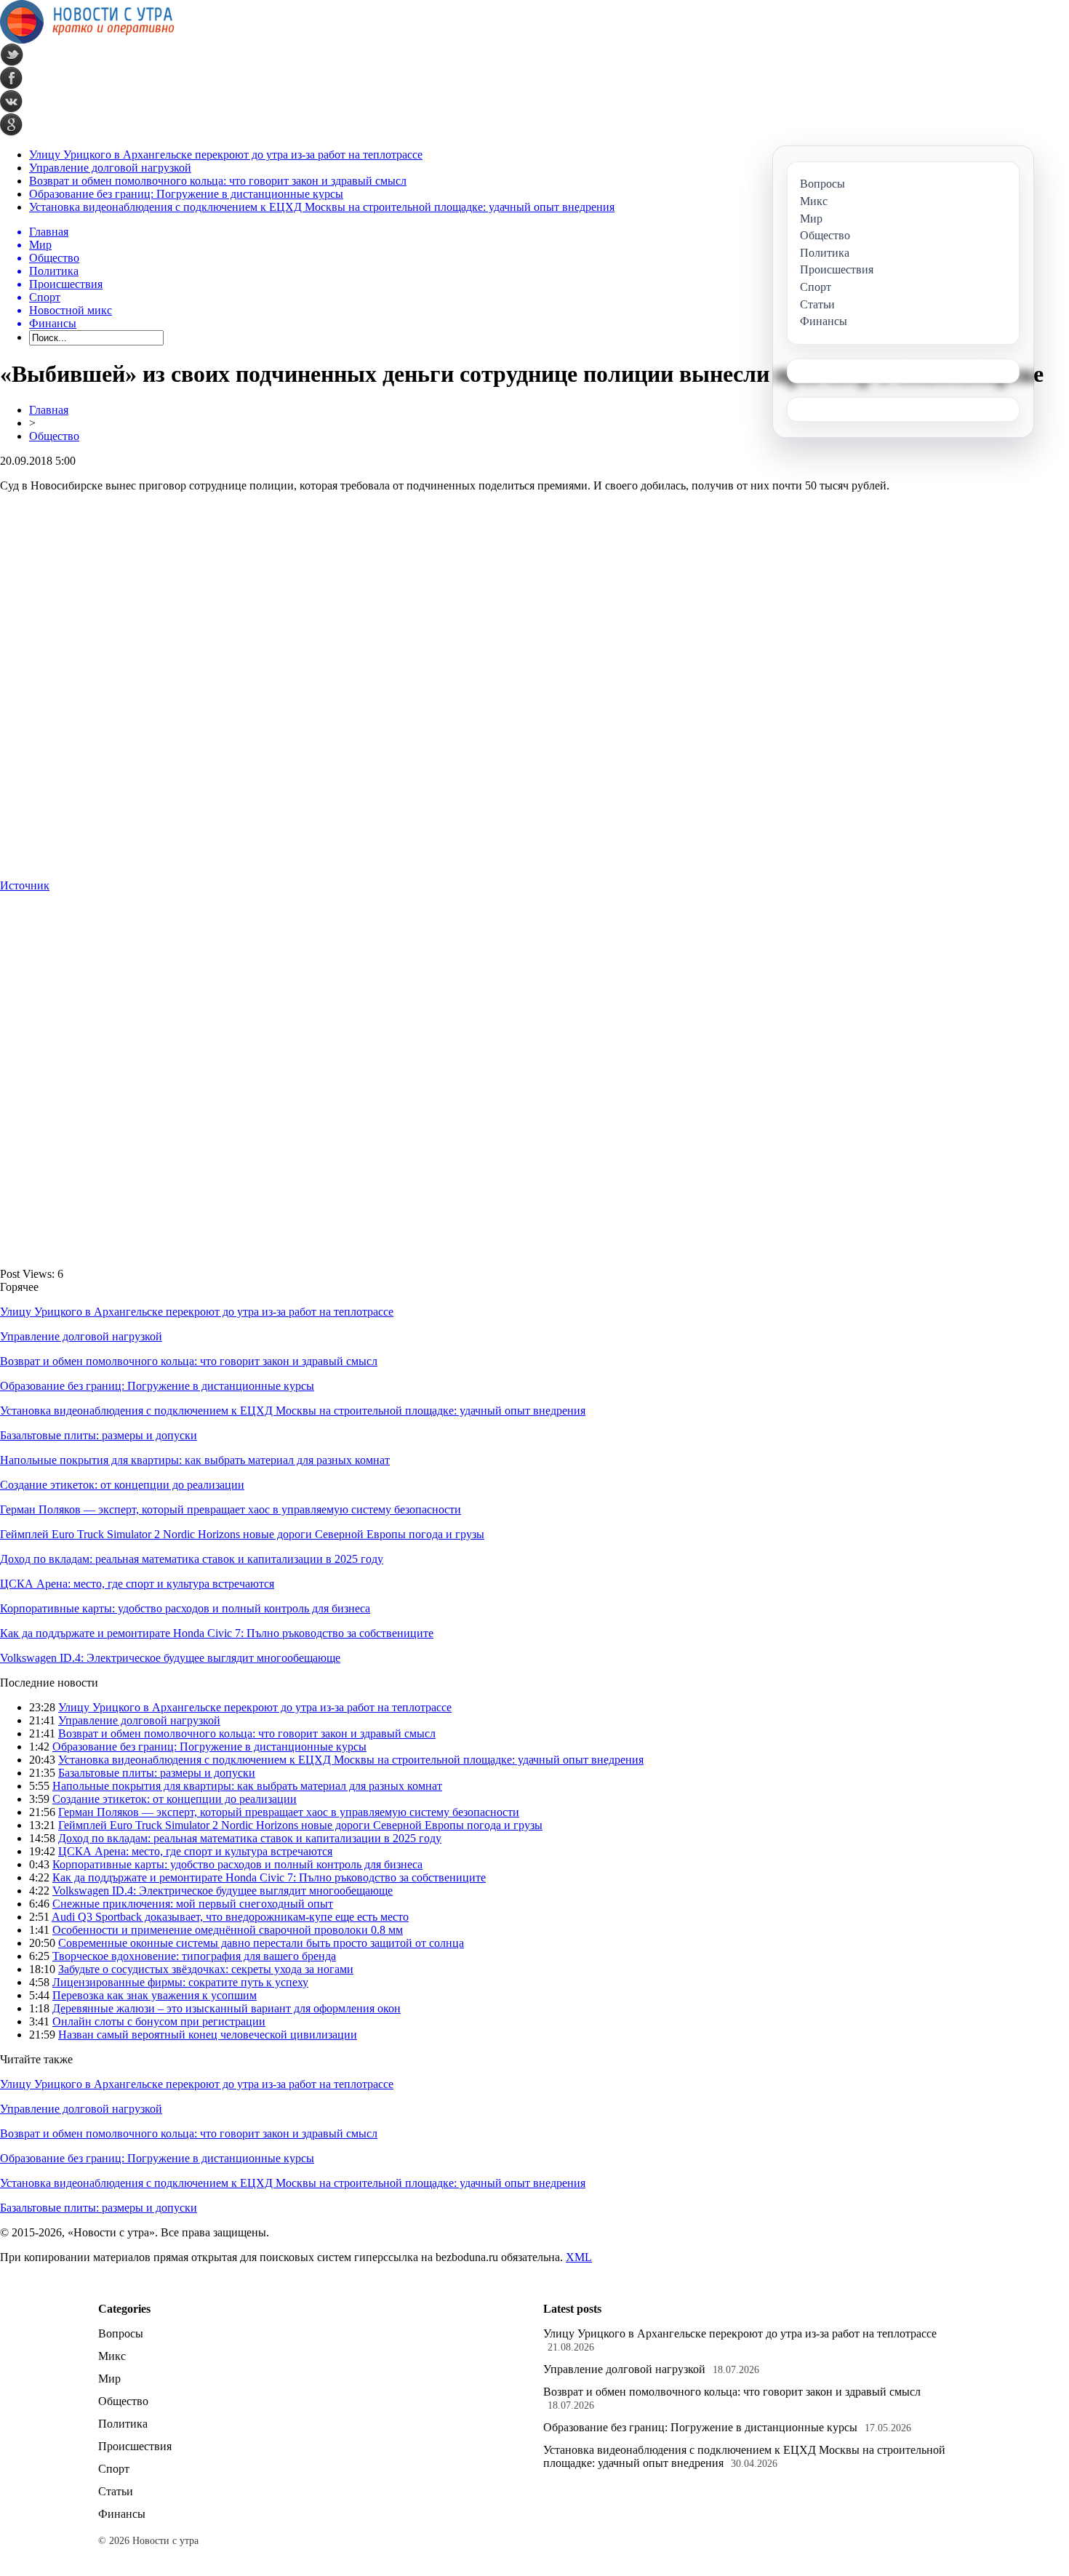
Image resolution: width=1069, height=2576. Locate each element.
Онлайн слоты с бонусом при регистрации (159, 2021)
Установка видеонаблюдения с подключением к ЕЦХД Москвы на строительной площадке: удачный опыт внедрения (322, 207)
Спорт (114, 2469)
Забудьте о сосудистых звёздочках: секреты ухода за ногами (206, 1969)
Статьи (116, 2491)
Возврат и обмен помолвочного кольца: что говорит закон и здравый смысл (218, 181)
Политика (123, 2424)
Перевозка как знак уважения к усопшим (155, 1995)
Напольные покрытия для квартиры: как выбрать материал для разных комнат (195, 1460)
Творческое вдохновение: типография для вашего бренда (194, 1956)
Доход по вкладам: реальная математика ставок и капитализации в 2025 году (192, 1559)
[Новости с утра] (87, 40)
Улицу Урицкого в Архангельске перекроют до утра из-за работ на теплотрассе (226, 155)
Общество (54, 436)
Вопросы (121, 2333)
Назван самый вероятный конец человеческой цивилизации (208, 2035)
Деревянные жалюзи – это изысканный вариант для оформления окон (227, 2008)
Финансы (122, 2514)
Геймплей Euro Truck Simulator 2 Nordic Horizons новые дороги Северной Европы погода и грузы (242, 1534)
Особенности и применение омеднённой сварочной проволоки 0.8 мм (228, 1930)
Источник (25, 885)
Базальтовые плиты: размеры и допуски (99, 1435)
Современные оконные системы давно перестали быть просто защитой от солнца (261, 1943)
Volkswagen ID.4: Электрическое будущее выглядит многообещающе (170, 1658)
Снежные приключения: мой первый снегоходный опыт (193, 1904)
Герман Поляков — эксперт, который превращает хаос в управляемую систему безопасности (231, 1509)
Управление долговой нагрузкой (110, 168)
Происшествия (135, 2446)
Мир (109, 2379)
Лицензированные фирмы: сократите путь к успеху (180, 1982)
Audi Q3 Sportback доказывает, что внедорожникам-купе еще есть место (230, 1917)
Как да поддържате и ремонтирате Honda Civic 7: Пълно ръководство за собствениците (217, 1633)
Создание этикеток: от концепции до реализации (122, 1485)
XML (579, 2257)
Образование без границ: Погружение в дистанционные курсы (186, 194)
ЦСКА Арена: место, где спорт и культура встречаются (137, 1584)
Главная (49, 410)
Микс (112, 2356)
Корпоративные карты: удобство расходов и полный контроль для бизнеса (185, 1608)
